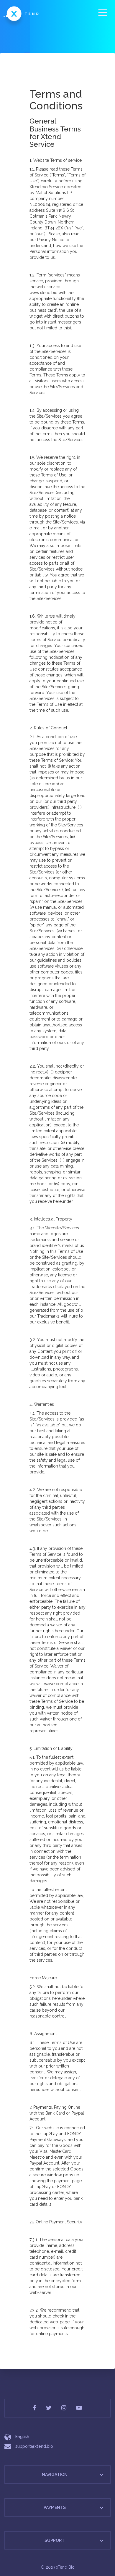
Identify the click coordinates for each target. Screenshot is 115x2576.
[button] (101, 2475)
